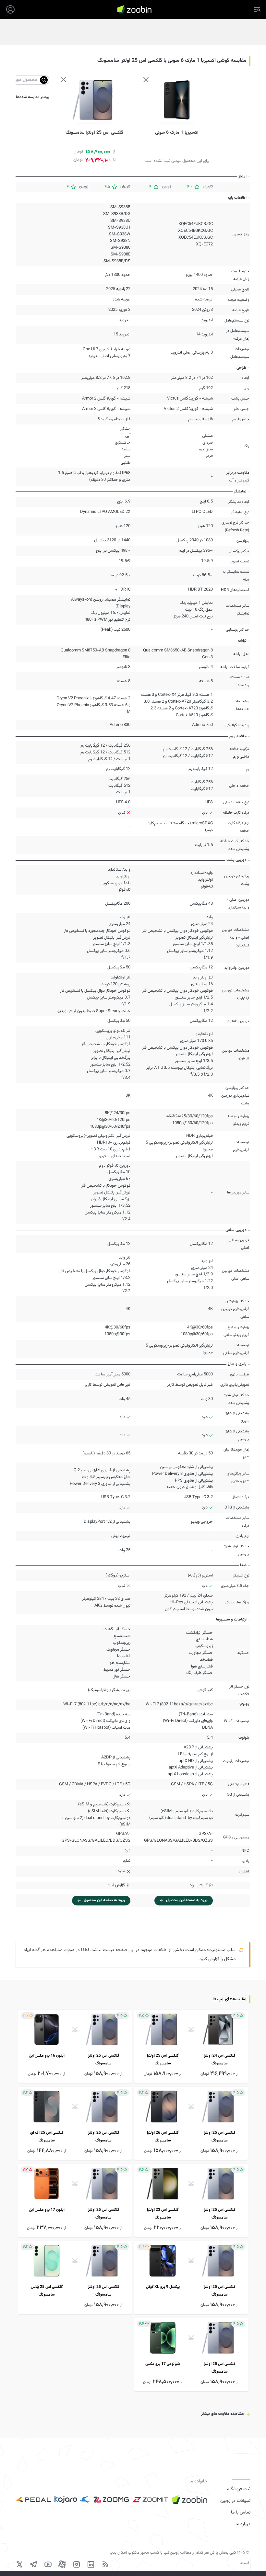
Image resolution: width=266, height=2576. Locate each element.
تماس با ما (241, 2513)
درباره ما (243, 2524)
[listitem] (191, 2046)
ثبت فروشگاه (239, 2489)
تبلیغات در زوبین (235, 2501)
